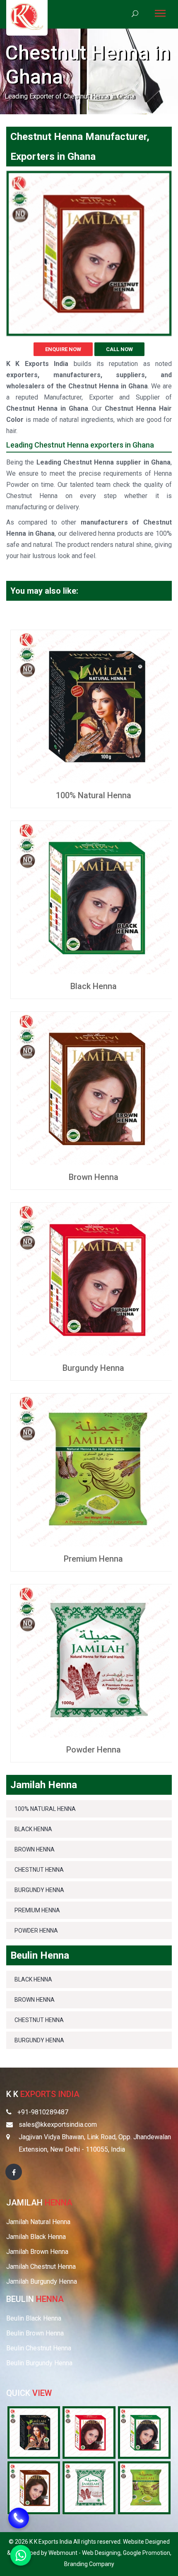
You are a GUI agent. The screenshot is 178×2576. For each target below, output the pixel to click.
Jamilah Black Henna (36, 2237)
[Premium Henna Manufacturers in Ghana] (93, 1470)
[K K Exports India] (27, 16)
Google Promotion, (147, 2553)
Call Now (119, 349)
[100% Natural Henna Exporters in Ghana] (34, 2432)
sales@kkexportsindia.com (58, 2125)
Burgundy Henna (93, 1368)
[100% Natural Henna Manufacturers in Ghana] (93, 706)
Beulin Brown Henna (35, 2333)
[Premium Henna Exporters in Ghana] (144, 2487)
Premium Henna (93, 1559)
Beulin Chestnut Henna (39, 2348)
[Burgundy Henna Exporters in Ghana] (89, 2432)
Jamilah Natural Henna (38, 2222)
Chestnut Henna (39, 1870)
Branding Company (89, 2564)
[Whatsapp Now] (21, 2555)
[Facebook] (14, 2172)
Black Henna (94, 986)
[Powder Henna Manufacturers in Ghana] (93, 1660)
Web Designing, (102, 2553)
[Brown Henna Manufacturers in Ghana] (93, 1088)
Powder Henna (94, 1750)
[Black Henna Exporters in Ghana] (144, 2432)
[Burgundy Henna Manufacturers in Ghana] (93, 1279)
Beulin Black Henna (34, 2318)
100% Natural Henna (94, 795)
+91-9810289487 (43, 2112)
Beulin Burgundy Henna (39, 2363)
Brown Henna (94, 1177)
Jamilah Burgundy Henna (42, 2281)
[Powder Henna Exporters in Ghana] (89, 2487)
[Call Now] (19, 2519)
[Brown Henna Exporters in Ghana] (34, 2487)
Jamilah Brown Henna (37, 2252)
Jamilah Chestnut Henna (41, 2267)
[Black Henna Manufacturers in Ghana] (93, 897)
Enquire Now (63, 349)
